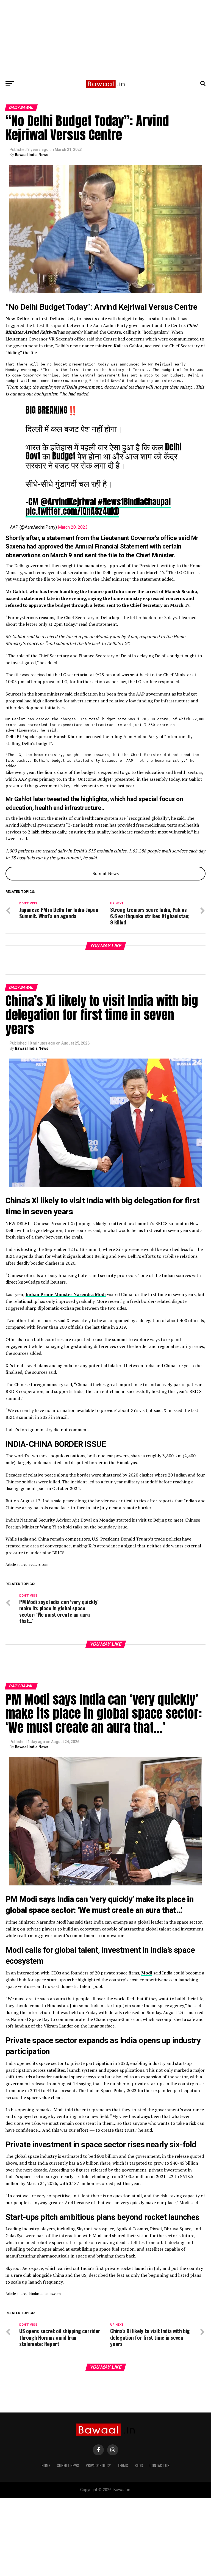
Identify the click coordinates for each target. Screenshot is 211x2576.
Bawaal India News (32, 155)
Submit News (106, 873)
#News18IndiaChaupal (134, 502)
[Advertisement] (105, 38)
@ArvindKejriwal (68, 502)
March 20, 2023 (73, 527)
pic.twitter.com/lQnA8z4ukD (72, 511)
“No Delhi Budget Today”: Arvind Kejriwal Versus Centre (102, 307)
